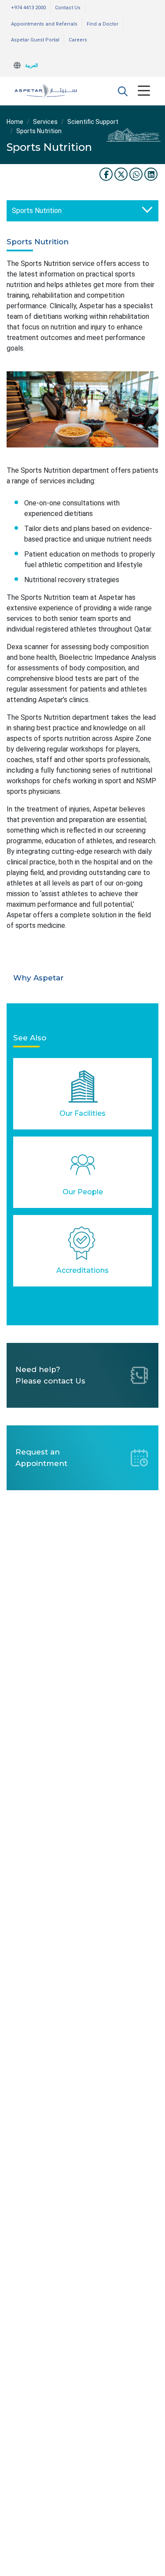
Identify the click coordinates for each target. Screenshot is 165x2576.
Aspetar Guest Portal (35, 40)
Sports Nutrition (37, 211)
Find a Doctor (103, 24)
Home (15, 122)
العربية (31, 65)
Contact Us (68, 8)
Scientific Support (93, 122)
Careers (78, 40)
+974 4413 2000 (28, 8)
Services (45, 122)
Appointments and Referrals (44, 24)
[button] (123, 91)
